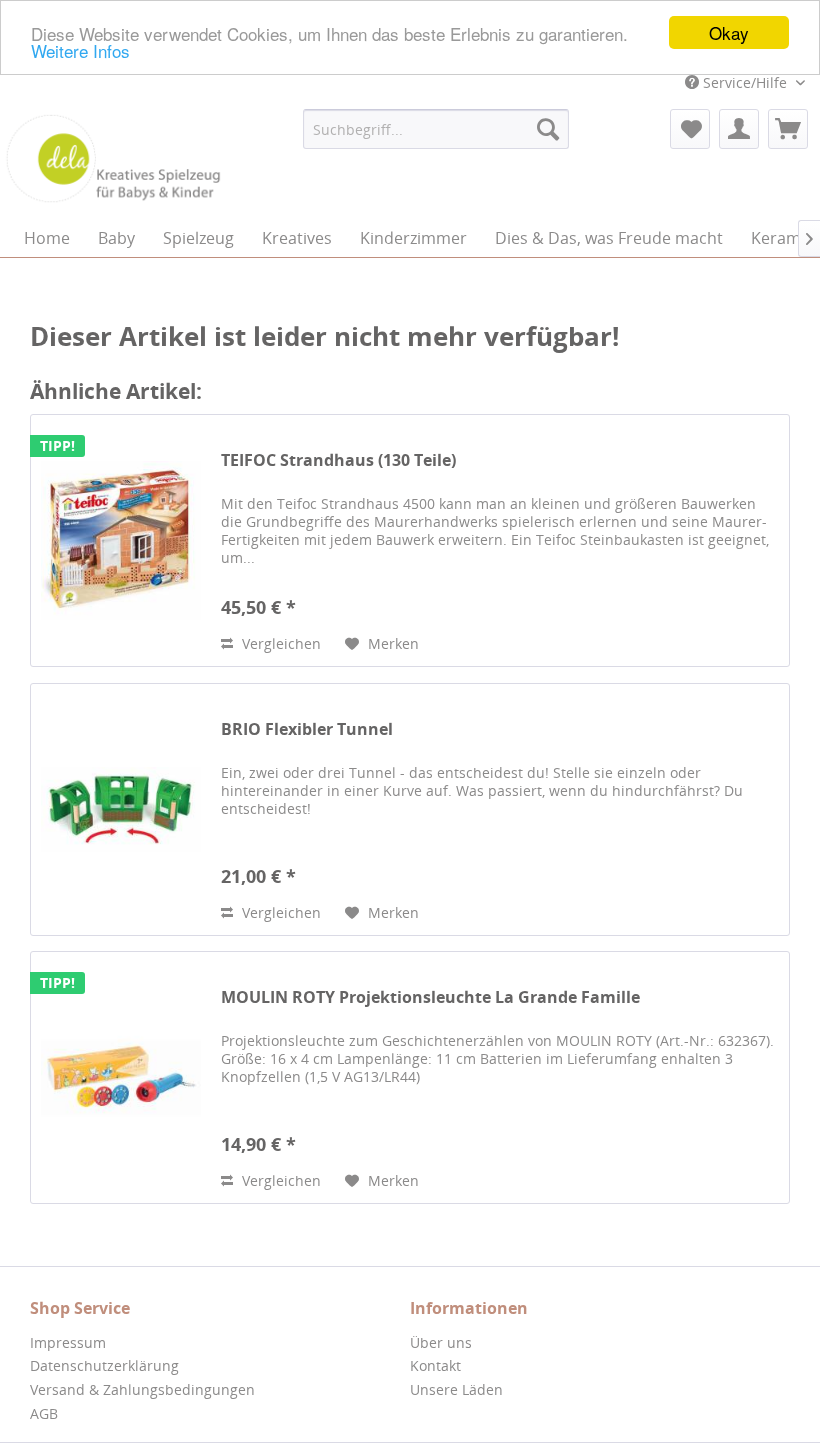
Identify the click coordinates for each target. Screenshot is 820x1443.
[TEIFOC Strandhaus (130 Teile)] (121, 540)
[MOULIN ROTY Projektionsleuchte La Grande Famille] (121, 1077)
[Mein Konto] (739, 129)
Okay (729, 32)
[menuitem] (436, 129)
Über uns (441, 1342)
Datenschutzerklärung (104, 1365)
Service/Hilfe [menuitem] (745, 82)
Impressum (68, 1342)
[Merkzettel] (690, 129)
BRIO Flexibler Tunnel (307, 729)
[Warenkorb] (788, 129)
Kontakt (435, 1365)
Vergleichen (279, 643)
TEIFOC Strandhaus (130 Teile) (338, 460)
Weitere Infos (80, 50)
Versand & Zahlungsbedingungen (142, 1389)
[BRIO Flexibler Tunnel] (121, 809)
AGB (44, 1413)
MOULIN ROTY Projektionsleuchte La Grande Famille (430, 997)
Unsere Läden (456, 1389)
